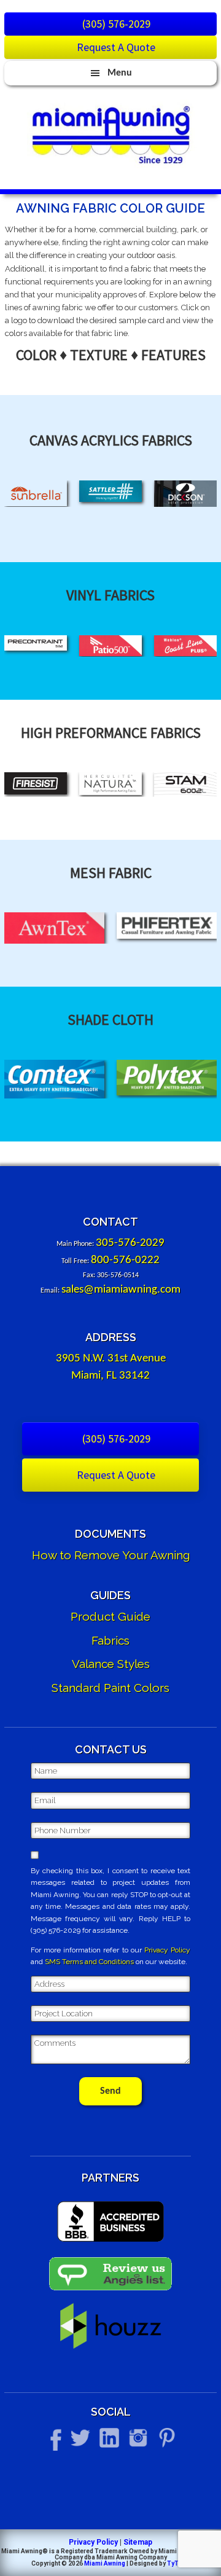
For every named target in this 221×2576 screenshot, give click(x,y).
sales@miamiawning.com (121, 1290)
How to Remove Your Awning (111, 1555)
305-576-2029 (130, 1243)
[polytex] (167, 1078)
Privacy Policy (167, 1950)
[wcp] (185, 646)
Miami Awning (105, 2563)
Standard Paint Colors (110, 1688)
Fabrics (110, 1640)
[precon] (36, 643)
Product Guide (110, 1616)
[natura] (110, 784)
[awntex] (54, 928)
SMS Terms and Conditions (89, 1962)
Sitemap (138, 2542)
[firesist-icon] (36, 783)
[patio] (110, 646)
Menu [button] (120, 73)
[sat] (110, 491)
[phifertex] (167, 925)
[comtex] (54, 1079)
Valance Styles (111, 1664)
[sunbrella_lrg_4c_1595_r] (36, 493)
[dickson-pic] (185, 494)
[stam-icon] (185, 784)
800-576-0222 (125, 1260)
